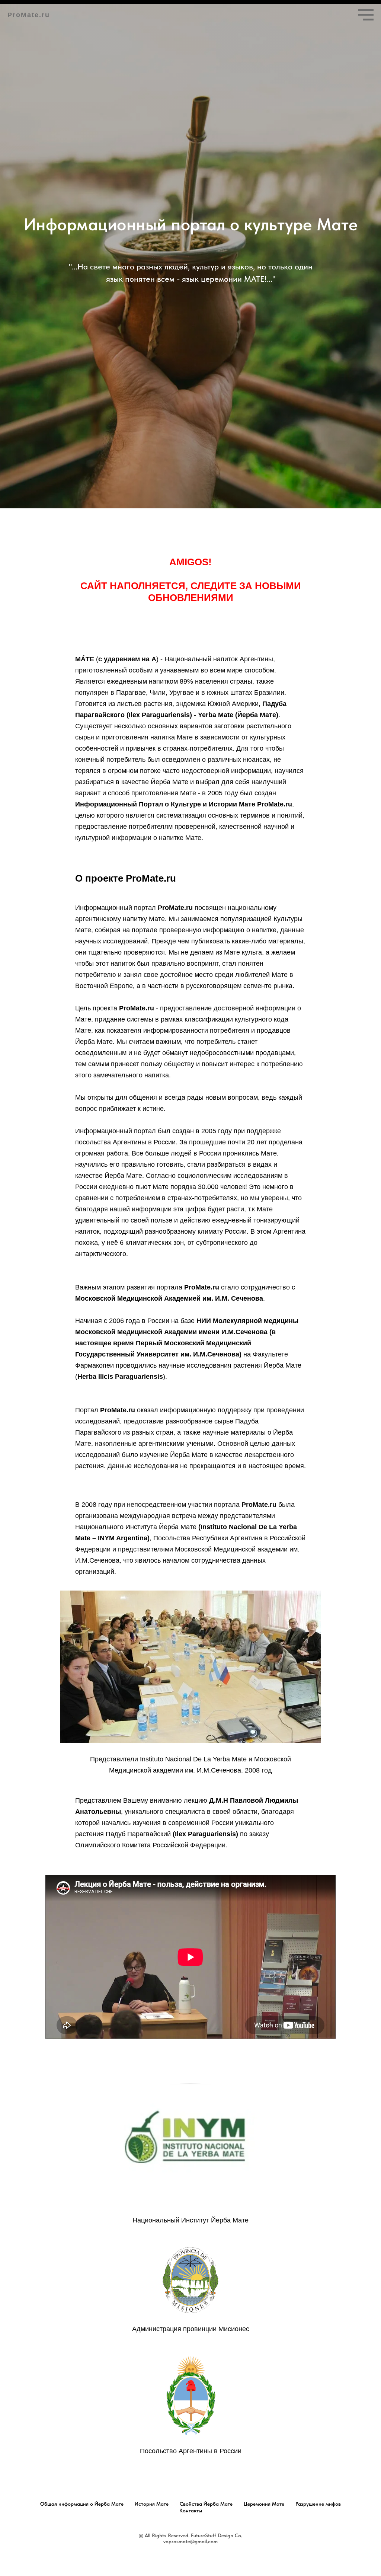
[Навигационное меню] (366, 15)
